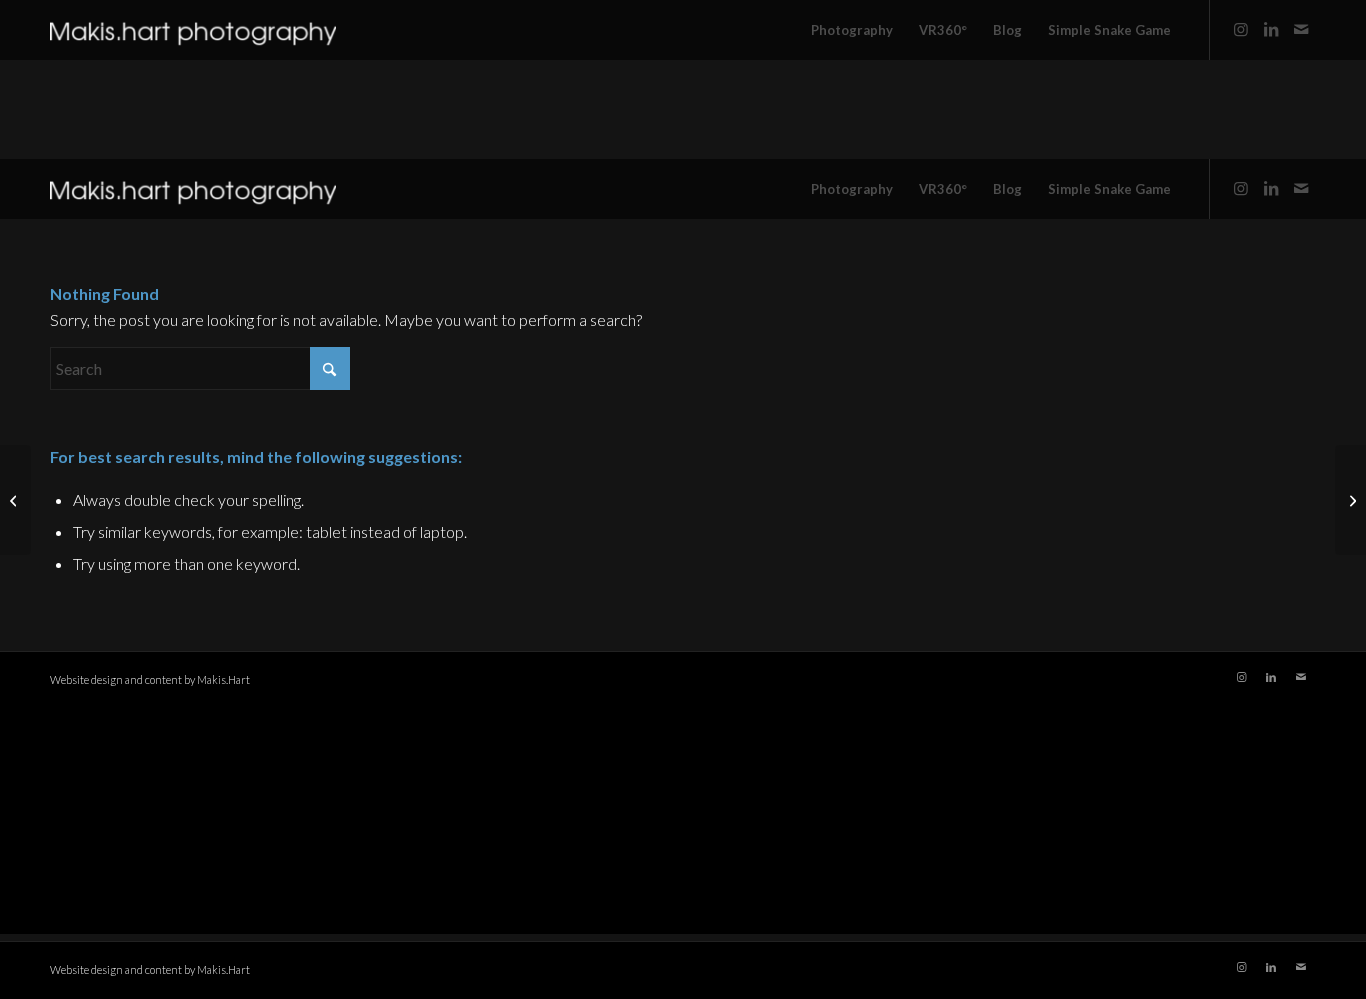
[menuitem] (852, 30)
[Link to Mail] (1301, 29)
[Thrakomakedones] (1350, 500)
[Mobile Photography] (15, 500)
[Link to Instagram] (1241, 29)
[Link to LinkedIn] (1271, 29)
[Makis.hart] (193, 30)
